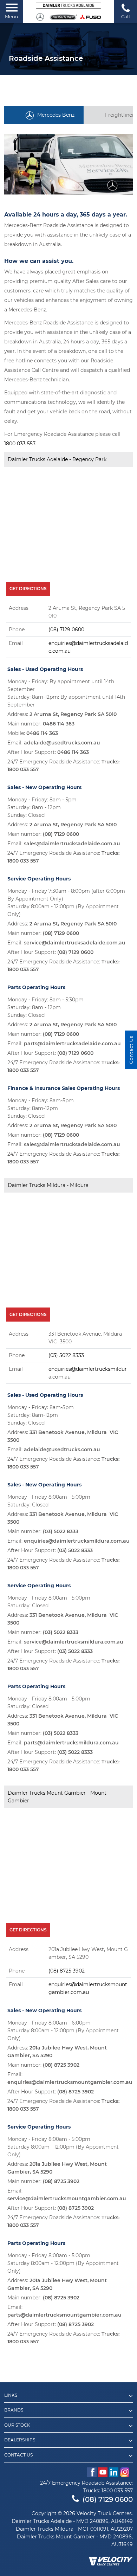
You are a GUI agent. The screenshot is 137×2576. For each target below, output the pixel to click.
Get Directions (28, 589)
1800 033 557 (20, 444)
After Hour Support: (48, 752)
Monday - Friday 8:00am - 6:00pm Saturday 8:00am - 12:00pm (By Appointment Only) (63, 2031)
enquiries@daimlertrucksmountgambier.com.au (70, 2082)
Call (126, 17)
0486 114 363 (59, 724)
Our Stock (17, 2425)
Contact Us (18, 2455)
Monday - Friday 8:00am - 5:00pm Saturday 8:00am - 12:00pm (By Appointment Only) (63, 2147)
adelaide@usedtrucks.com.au (62, 743)
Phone (17, 630)
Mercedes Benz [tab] (56, 115)
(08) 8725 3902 (67, 1971)
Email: (54, 743)
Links (11, 2395)
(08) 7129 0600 (66, 630)
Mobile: (33, 733)
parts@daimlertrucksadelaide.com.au (72, 1044)
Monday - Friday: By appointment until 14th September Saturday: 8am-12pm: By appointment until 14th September (66, 693)
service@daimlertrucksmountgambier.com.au (67, 2199)
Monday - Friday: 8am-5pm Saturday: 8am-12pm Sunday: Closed (41, 1108)
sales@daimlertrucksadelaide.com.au (72, 844)
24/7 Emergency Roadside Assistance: (63, 766)
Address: (62, 714)
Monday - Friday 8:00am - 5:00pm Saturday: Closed (49, 1501)
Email (16, 643)
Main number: (41, 724)
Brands (14, 2410)
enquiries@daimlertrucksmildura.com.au (77, 1541)
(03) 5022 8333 (66, 1355)
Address (19, 608)
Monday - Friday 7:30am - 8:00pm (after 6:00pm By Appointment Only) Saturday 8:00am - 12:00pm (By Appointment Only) (66, 903)
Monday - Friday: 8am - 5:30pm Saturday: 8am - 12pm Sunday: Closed (45, 1007)
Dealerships (20, 2440)
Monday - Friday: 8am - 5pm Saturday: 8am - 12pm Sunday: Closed (42, 807)
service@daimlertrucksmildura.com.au (74, 1642)
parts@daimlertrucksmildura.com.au (71, 1743)
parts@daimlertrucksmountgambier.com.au (64, 2315)
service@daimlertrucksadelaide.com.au (75, 943)
